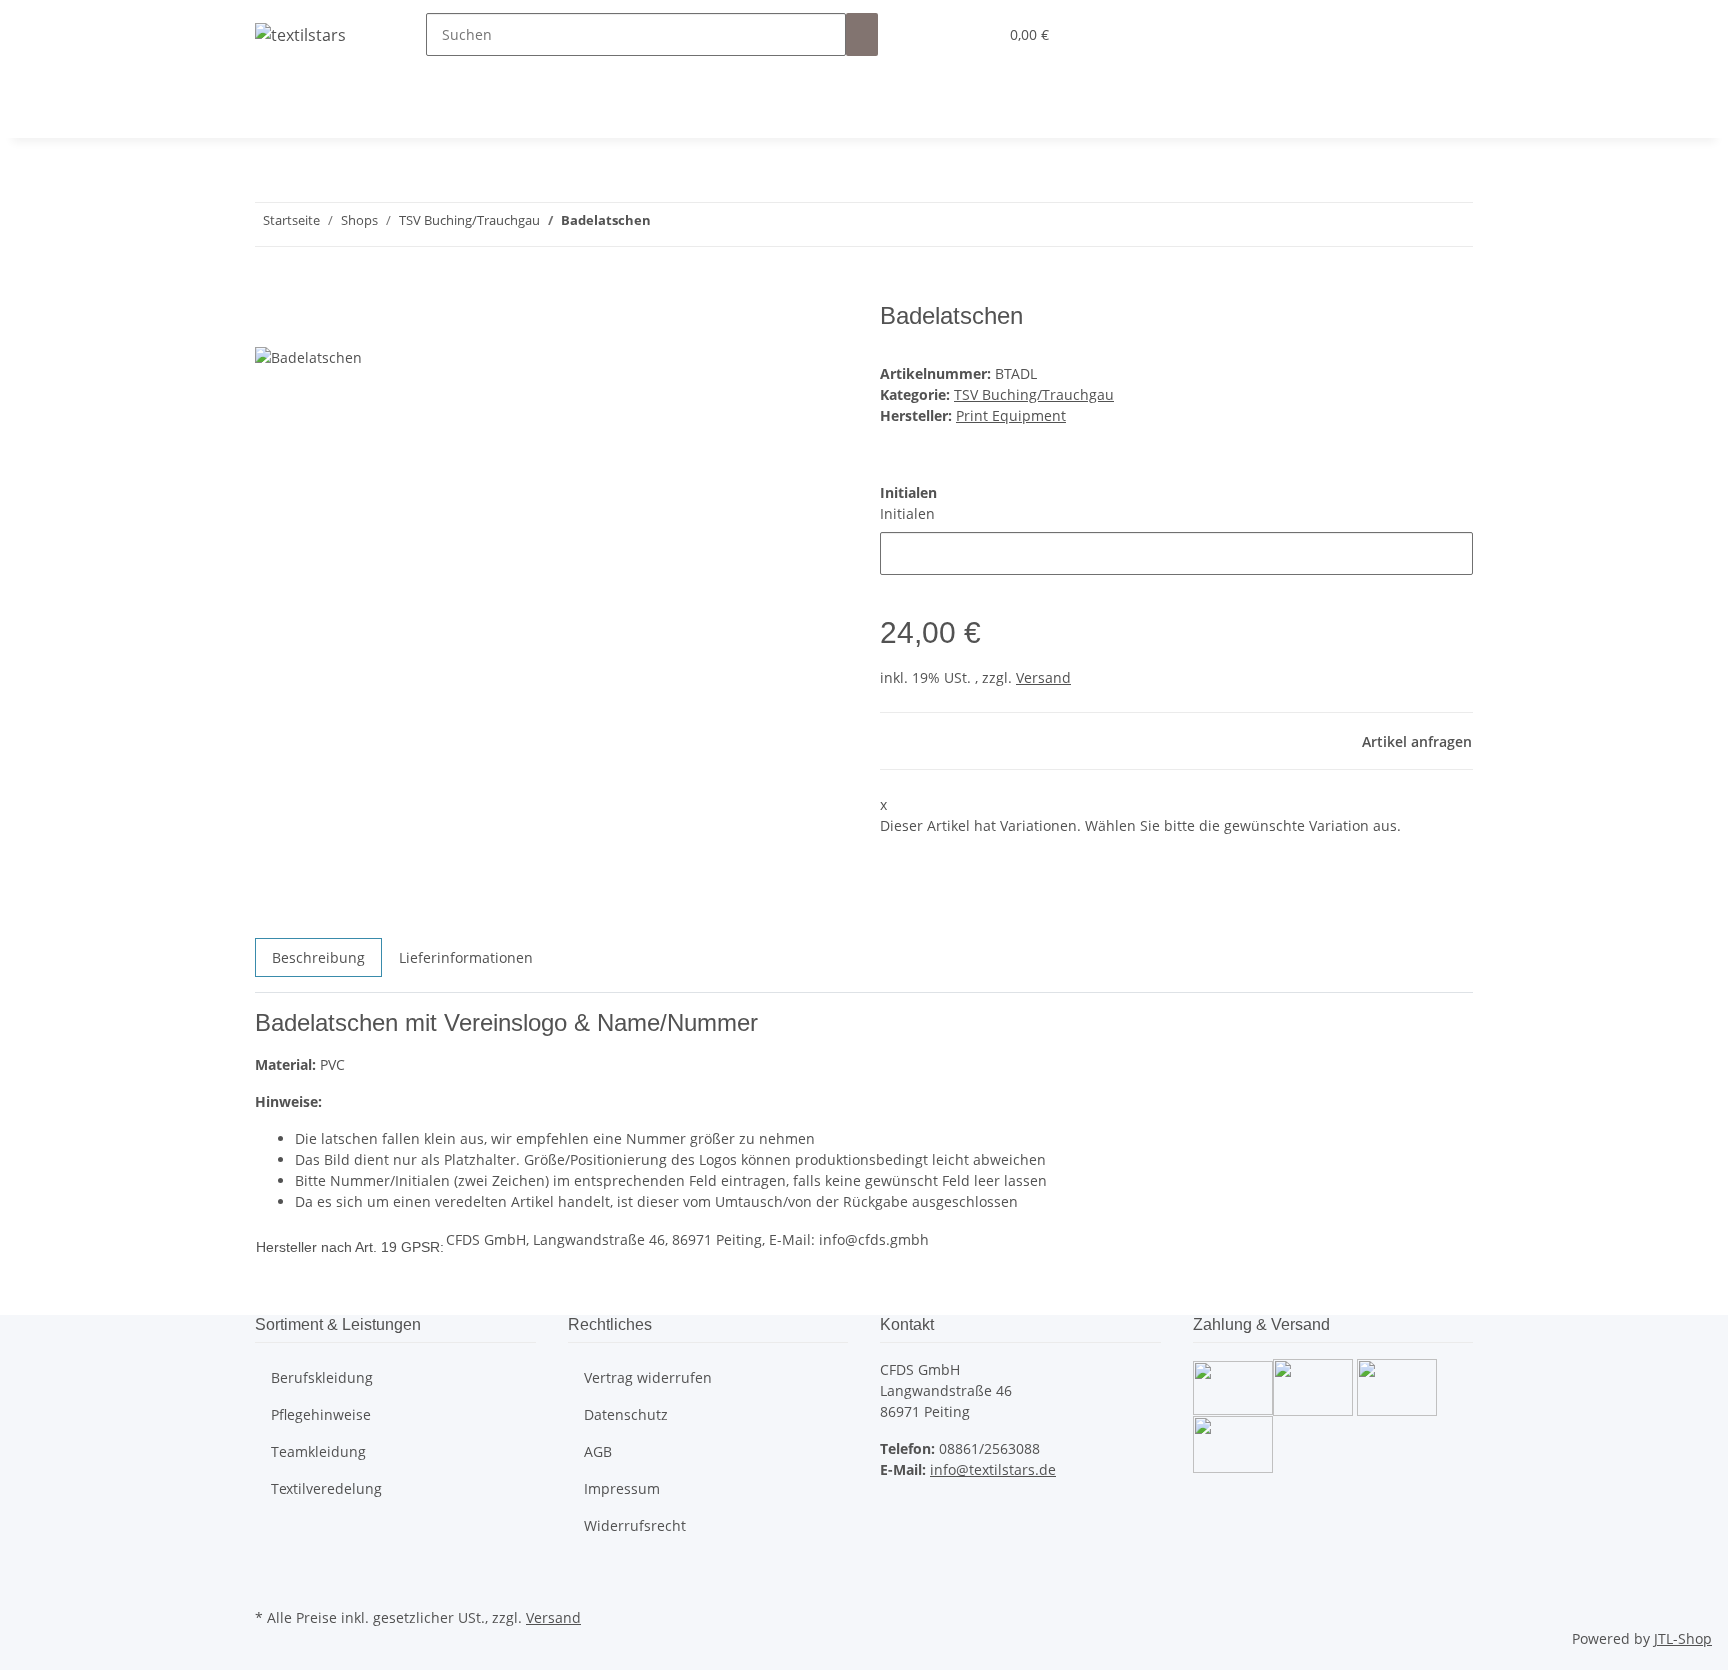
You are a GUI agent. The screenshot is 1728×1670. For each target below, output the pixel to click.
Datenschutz (626, 1414)
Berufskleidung (322, 1377)
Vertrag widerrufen (648, 1377)
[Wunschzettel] (974, 34)
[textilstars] (300, 34)
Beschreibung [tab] (318, 957)
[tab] (466, 965)
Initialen (907, 513)
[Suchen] (862, 34)
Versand (1043, 677)
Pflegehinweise (321, 1414)
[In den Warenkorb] (271, 291)
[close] (271, 323)
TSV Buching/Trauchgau (1034, 394)
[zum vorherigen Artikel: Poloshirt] (703, 224)
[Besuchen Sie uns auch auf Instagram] (271, 1580)
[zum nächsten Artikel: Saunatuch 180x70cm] (667, 224)
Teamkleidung (318, 1451)
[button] (942, 34)
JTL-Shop (1683, 1638)
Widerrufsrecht (635, 1525)
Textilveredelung (326, 1488)
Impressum (622, 1488)
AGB (598, 1451)
